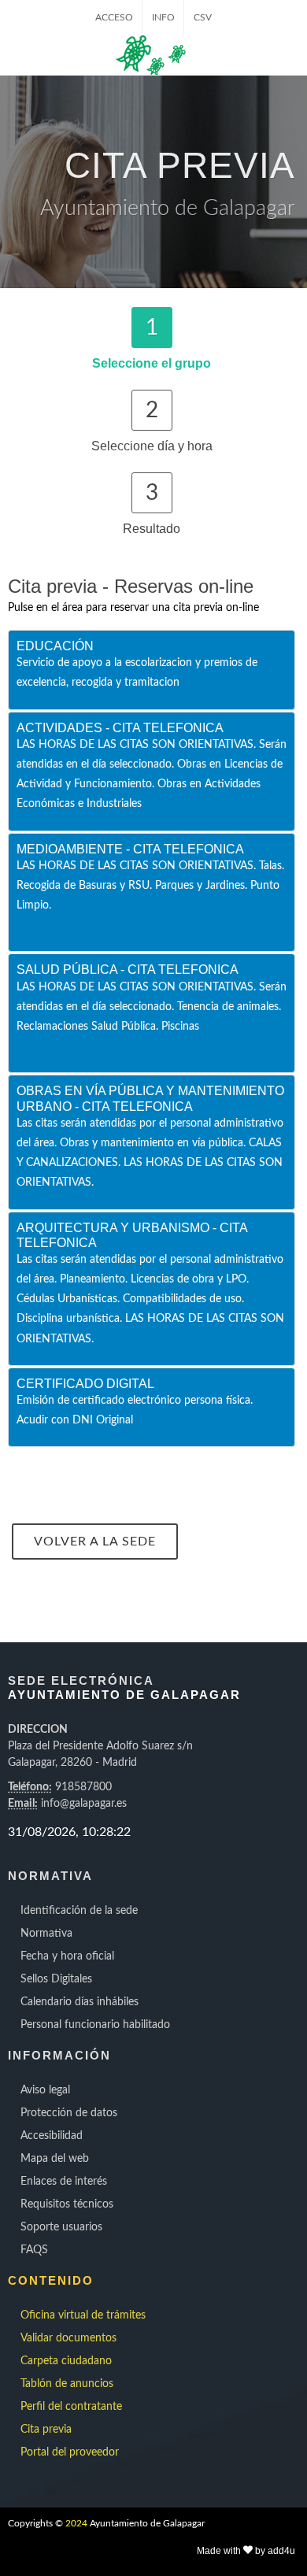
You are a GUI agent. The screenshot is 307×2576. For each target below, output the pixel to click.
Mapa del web (55, 2159)
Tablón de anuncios (67, 2384)
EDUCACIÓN (55, 646)
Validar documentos (68, 2338)
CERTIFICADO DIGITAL (85, 1384)
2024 (76, 2523)
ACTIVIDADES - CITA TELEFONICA (120, 728)
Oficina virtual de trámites (83, 2315)
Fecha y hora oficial (67, 1956)
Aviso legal (45, 2090)
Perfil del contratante (71, 2407)
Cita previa (46, 2430)
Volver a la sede (95, 1542)
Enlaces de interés (64, 2182)
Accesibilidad (52, 2136)
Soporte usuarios (61, 2227)
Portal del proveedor (70, 2452)
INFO (163, 17)
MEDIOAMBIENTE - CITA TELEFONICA (130, 849)
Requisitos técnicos (67, 2204)
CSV (203, 17)
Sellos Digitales (56, 1979)
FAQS (34, 2250)
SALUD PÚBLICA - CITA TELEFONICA (128, 970)
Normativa (46, 1934)
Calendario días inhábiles (80, 2002)
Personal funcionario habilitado (95, 2025)
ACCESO (114, 17)
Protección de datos (69, 2113)
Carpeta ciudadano (66, 2361)
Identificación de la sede (79, 1911)
